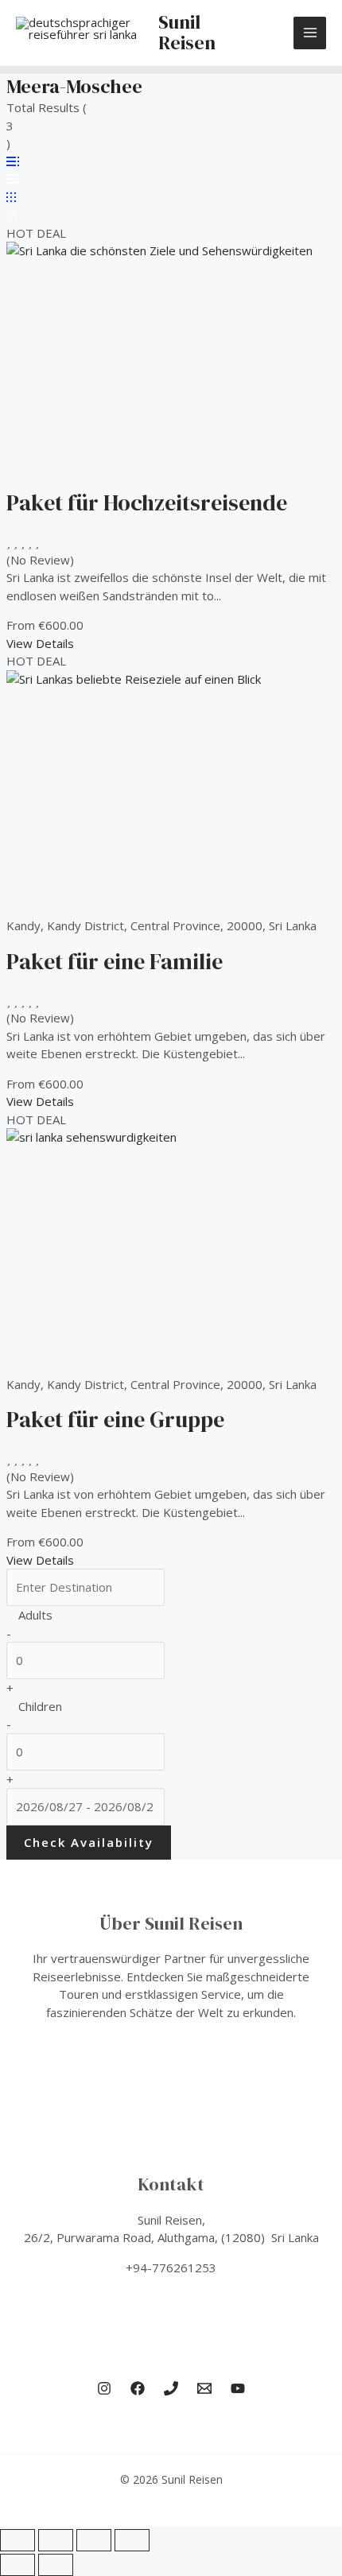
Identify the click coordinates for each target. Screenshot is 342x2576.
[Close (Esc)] (132, 2540)
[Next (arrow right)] (56, 2565)
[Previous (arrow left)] (17, 2565)
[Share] (94, 2540)
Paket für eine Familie (115, 961)
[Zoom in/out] (17, 2540)
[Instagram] (104, 2388)
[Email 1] (204, 2388)
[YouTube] (238, 2388)
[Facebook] (138, 2388)
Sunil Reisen (187, 32)
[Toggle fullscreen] (56, 2540)
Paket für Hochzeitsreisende (147, 502)
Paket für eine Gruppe (115, 1419)
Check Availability (89, 1842)
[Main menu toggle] (310, 33)
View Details (40, 643)
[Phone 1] (171, 2388)
